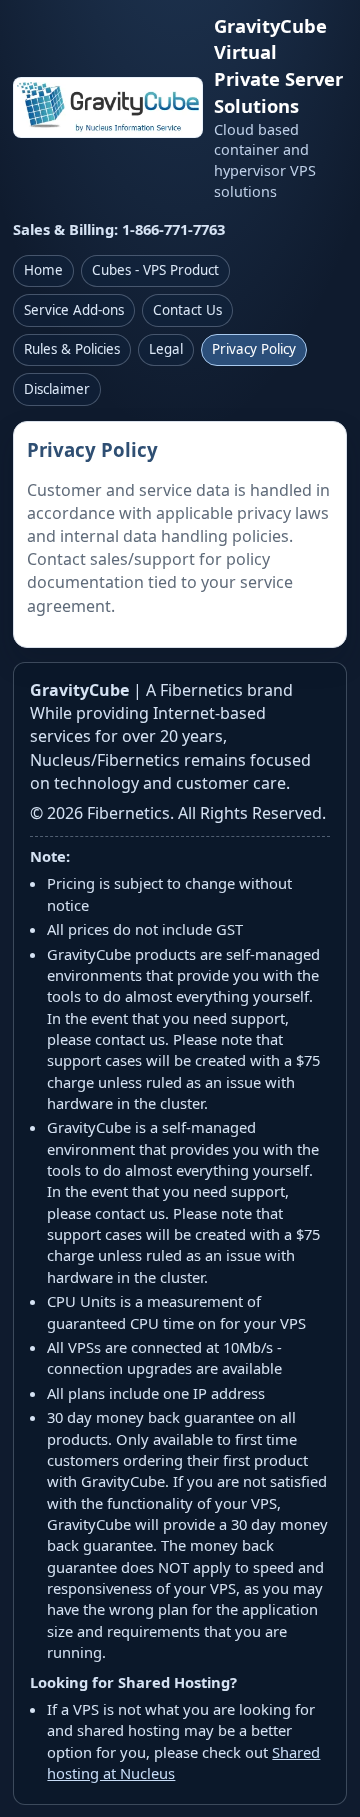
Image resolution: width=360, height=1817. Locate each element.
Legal (166, 349)
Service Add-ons (74, 310)
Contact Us (187, 310)
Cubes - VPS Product (155, 270)
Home (43, 270)
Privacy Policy (254, 349)
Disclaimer (57, 389)
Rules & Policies (72, 349)
